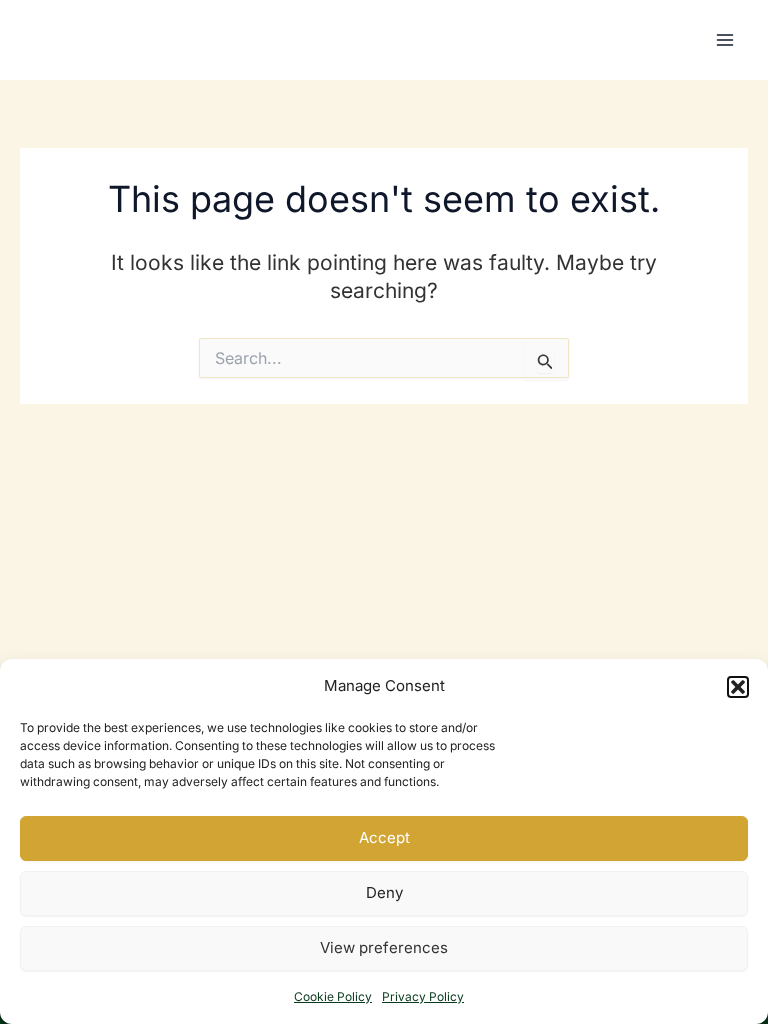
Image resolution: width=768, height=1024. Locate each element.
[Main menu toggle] (726, 40)
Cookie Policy (333, 996)
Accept (384, 837)
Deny (384, 892)
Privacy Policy (423, 996)
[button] (738, 687)
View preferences (384, 947)
